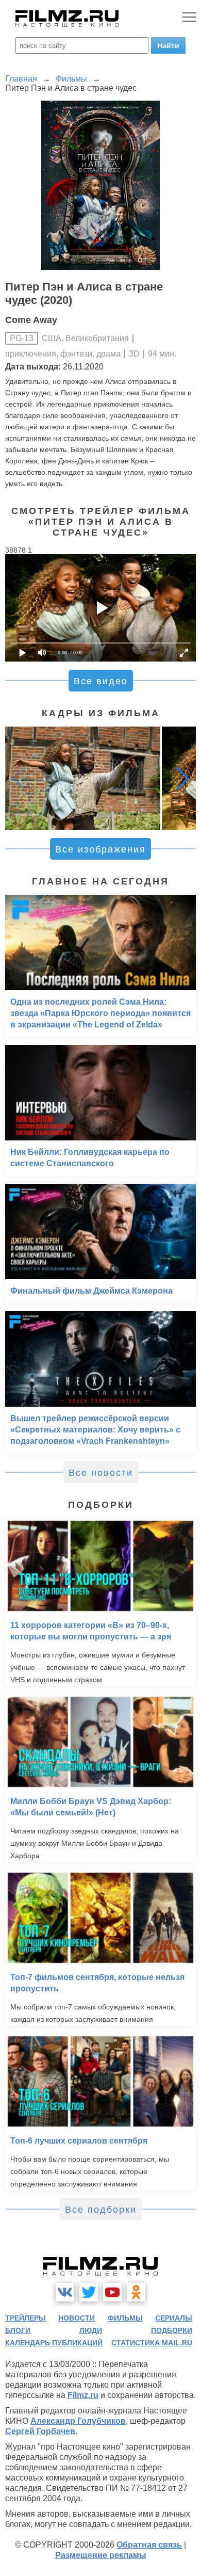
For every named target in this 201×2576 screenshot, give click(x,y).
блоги (18, 2330)
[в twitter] (89, 2292)
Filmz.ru (83, 2395)
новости (77, 2318)
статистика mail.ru (152, 2343)
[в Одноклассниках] (136, 2292)
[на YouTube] (112, 2292)
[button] (182, 778)
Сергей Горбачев (40, 2431)
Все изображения (100, 849)
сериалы (174, 2318)
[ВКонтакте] (65, 2292)
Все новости (101, 1473)
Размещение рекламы (101, 2555)
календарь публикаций (54, 2343)
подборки (172, 2330)
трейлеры (26, 2318)
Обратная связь (149, 2545)
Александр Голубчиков (78, 2421)
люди (91, 2330)
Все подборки (101, 2210)
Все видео (101, 681)
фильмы (125, 2318)
